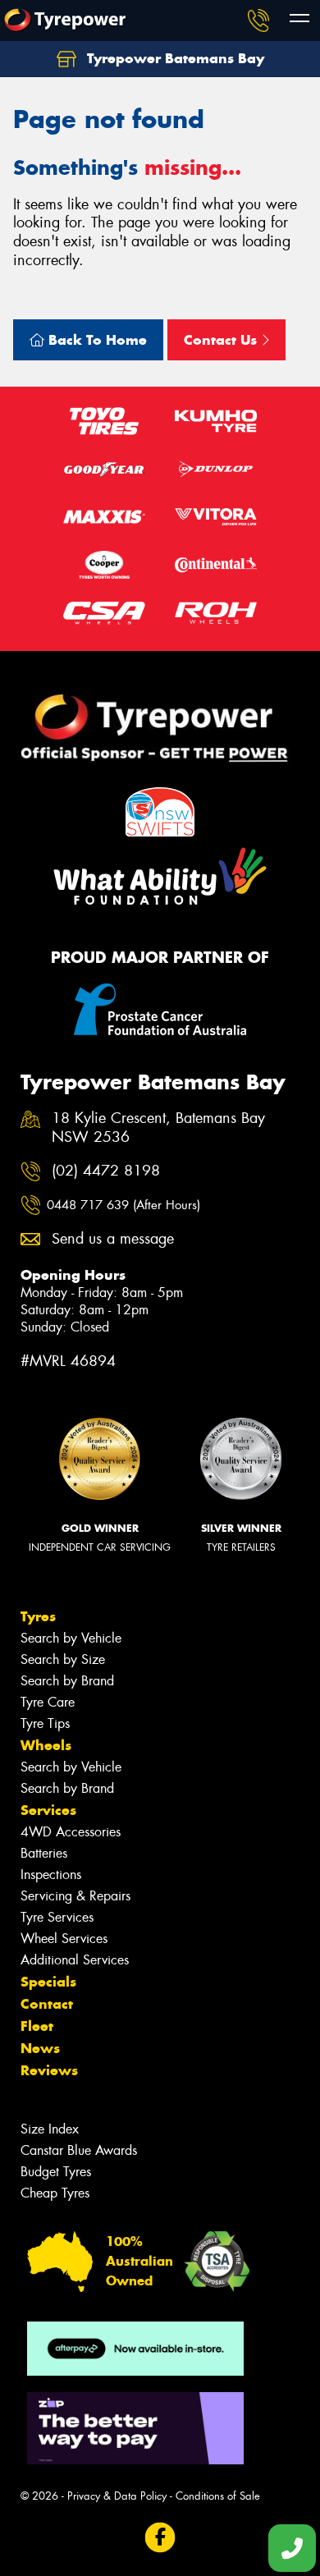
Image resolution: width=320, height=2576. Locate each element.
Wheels (46, 1745)
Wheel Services (64, 1939)
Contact (47, 2004)
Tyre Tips (45, 1723)
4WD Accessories (71, 1832)
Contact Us (222, 340)
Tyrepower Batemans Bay (174, 58)
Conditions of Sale (218, 2496)
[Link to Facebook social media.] (160, 2538)
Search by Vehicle (71, 1638)
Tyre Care (48, 1702)
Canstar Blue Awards (79, 2150)
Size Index (50, 2129)
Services (48, 1810)
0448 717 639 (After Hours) (123, 1205)
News (40, 2048)
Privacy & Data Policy (117, 2496)
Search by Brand (67, 1681)
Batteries (44, 1853)
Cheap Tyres (55, 2193)
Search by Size (63, 1659)
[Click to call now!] (258, 21)
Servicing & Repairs (75, 1896)
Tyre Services (57, 1917)
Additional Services (75, 1960)
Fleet (37, 2026)
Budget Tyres (56, 2172)
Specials (48, 1982)
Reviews (49, 2070)
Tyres (38, 1616)
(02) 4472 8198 (106, 1171)
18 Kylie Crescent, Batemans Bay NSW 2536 (158, 1128)
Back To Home (96, 340)
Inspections (51, 1875)
